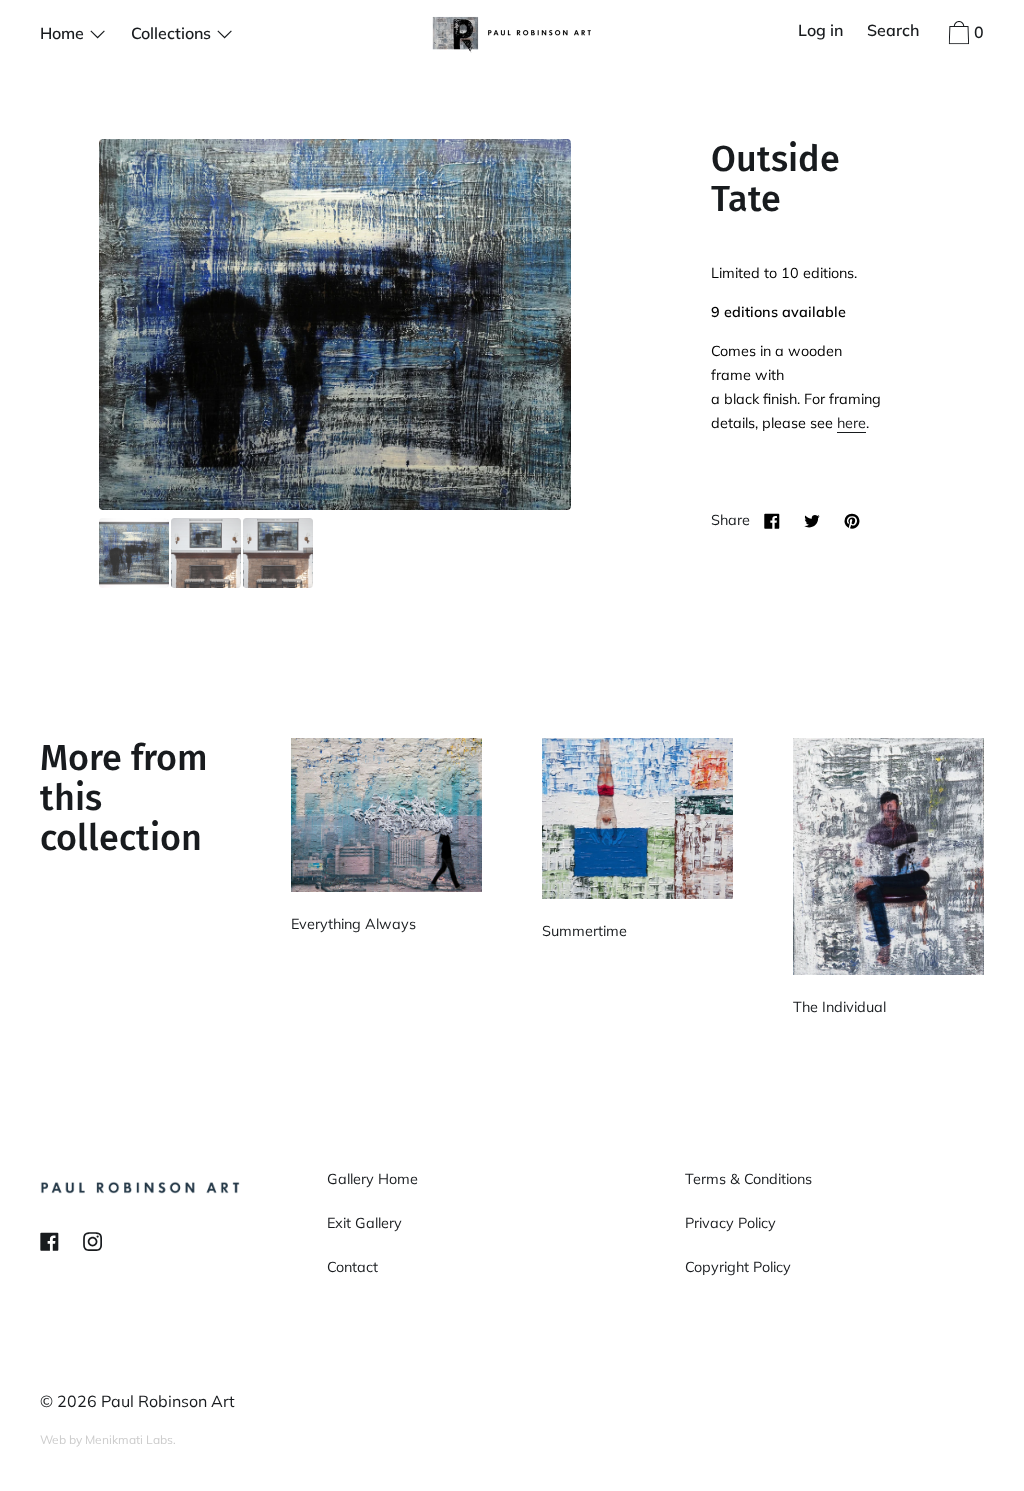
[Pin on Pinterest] (852, 520)
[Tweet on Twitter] (812, 520)
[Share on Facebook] (772, 520)
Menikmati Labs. (130, 1439)
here (851, 423)
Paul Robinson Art (168, 1401)
